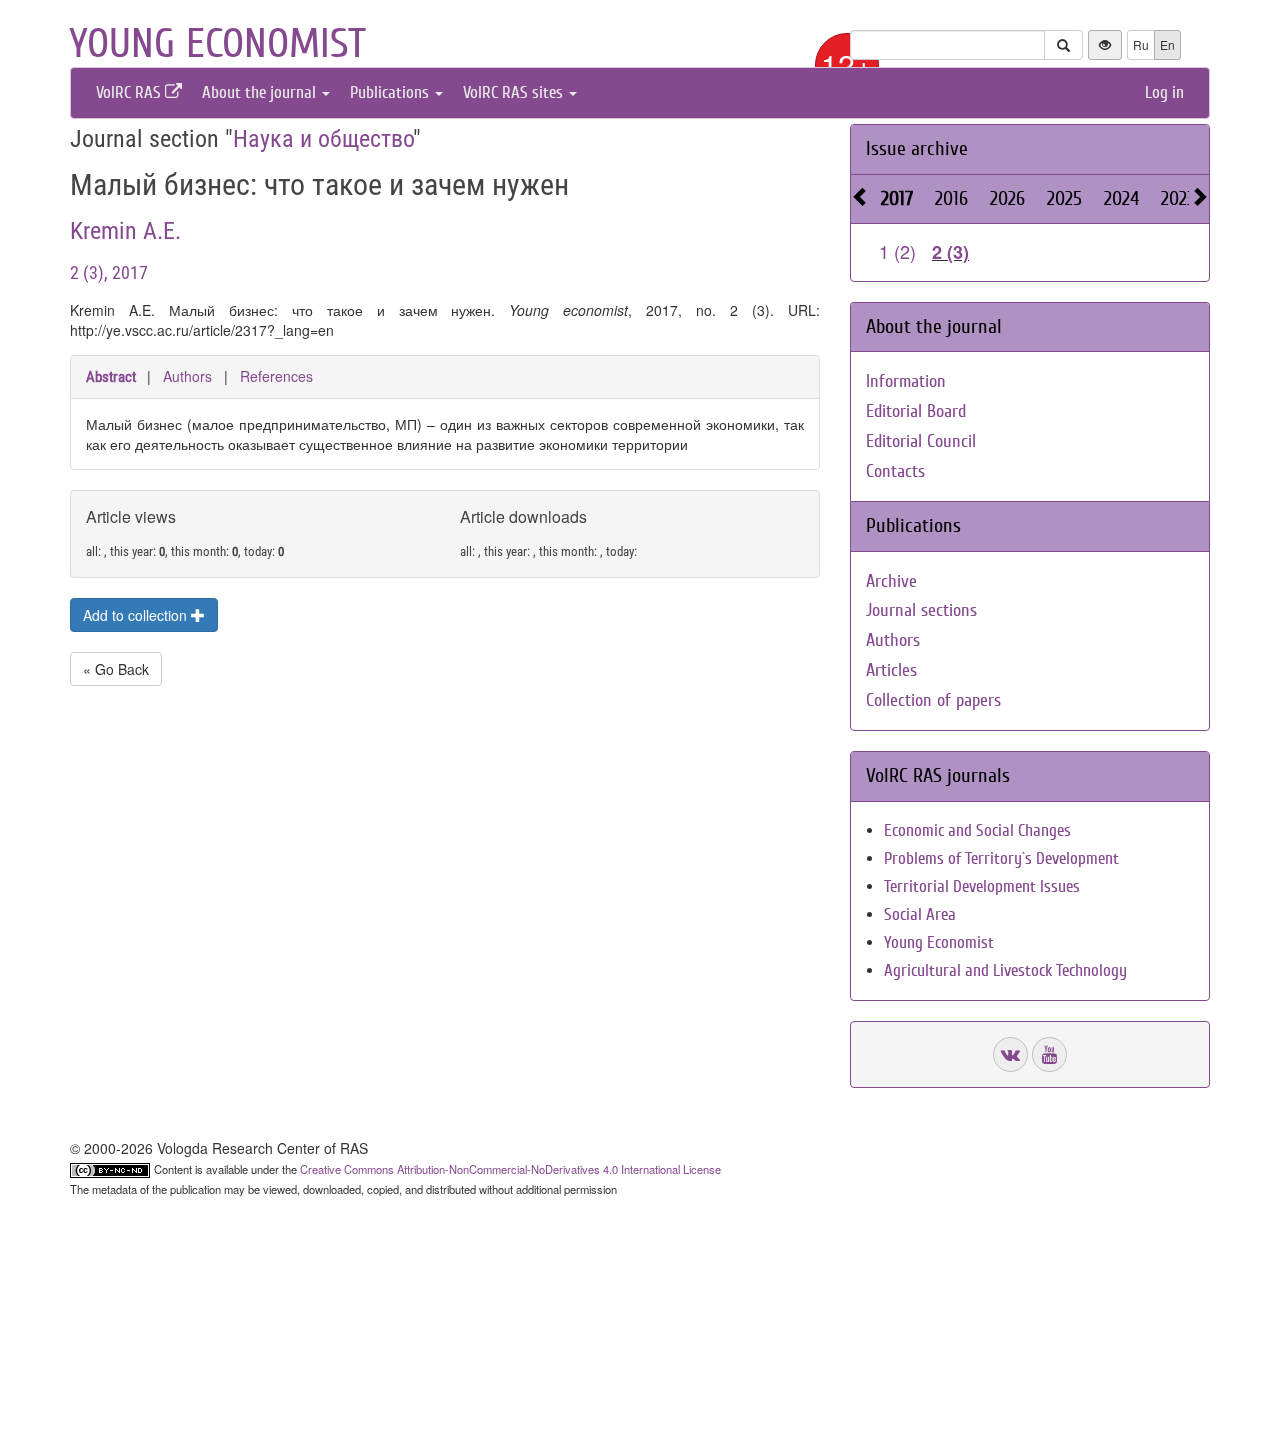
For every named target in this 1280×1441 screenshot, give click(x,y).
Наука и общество (323, 139)
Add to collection (137, 615)
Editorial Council (921, 441)
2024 (1121, 198)
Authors (187, 376)
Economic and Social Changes (977, 830)
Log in (1164, 92)
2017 (897, 198)
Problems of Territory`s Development (1001, 858)
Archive (891, 581)
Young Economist (939, 942)
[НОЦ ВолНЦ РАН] (1010, 1054)
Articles (891, 670)
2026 (1007, 198)
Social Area (920, 914)
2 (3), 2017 (109, 272)
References (276, 376)
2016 (951, 198)
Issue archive (917, 148)
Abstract (111, 377)
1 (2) (897, 251)
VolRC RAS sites (515, 92)
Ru (1141, 44)
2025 (1064, 198)
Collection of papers (933, 700)
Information (906, 381)
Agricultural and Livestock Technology (1005, 970)
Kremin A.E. (125, 231)
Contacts (895, 471)
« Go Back (116, 669)
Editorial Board (916, 411)
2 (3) (950, 252)
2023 (1178, 198)
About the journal (261, 92)
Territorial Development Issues (982, 886)
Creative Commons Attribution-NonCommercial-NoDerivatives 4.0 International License (510, 1169)
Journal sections (921, 610)
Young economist (217, 44)
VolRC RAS (130, 92)
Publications (391, 92)
